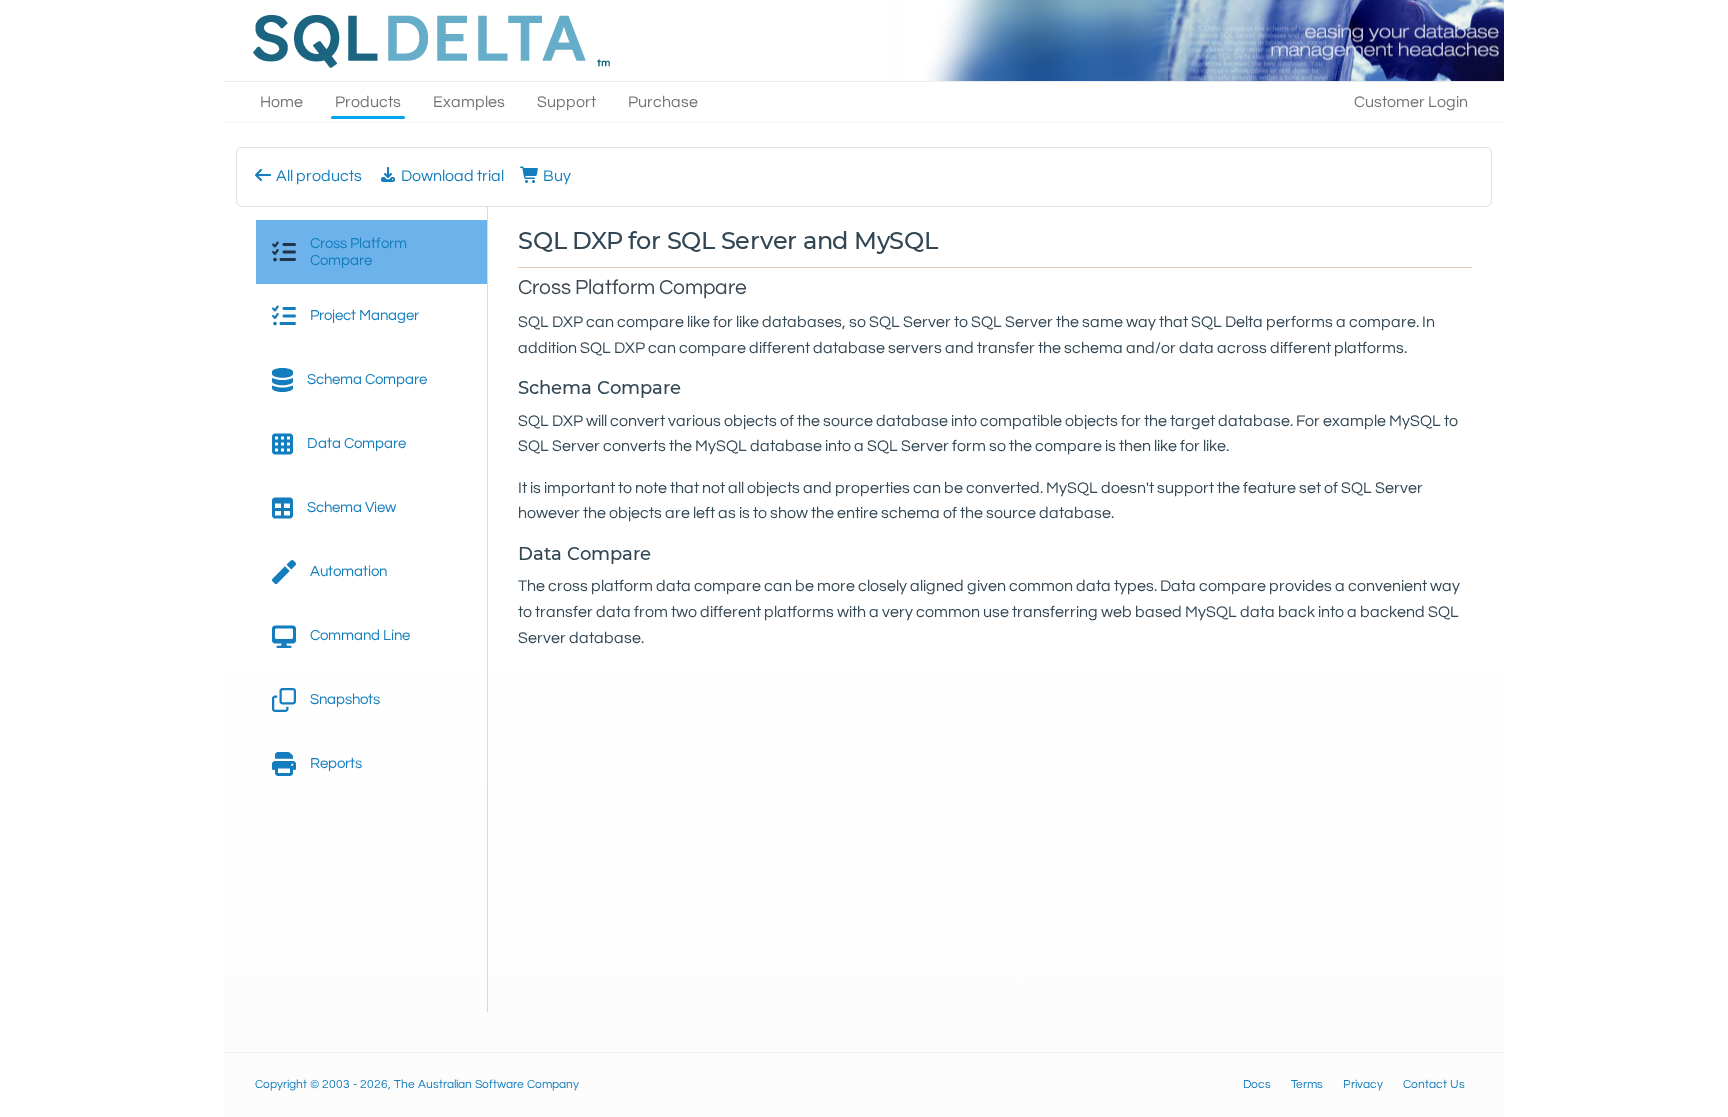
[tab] (371, 252)
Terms (1307, 1084)
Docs (1257, 1084)
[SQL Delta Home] (427, 40)
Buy (555, 176)
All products (317, 176)
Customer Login (1411, 102)
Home (281, 102)
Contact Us (1434, 1084)
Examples (469, 102)
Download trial (451, 176)
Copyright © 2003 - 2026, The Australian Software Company (417, 1084)
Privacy (1363, 1084)
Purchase (663, 102)
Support (566, 102)
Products (368, 102)
